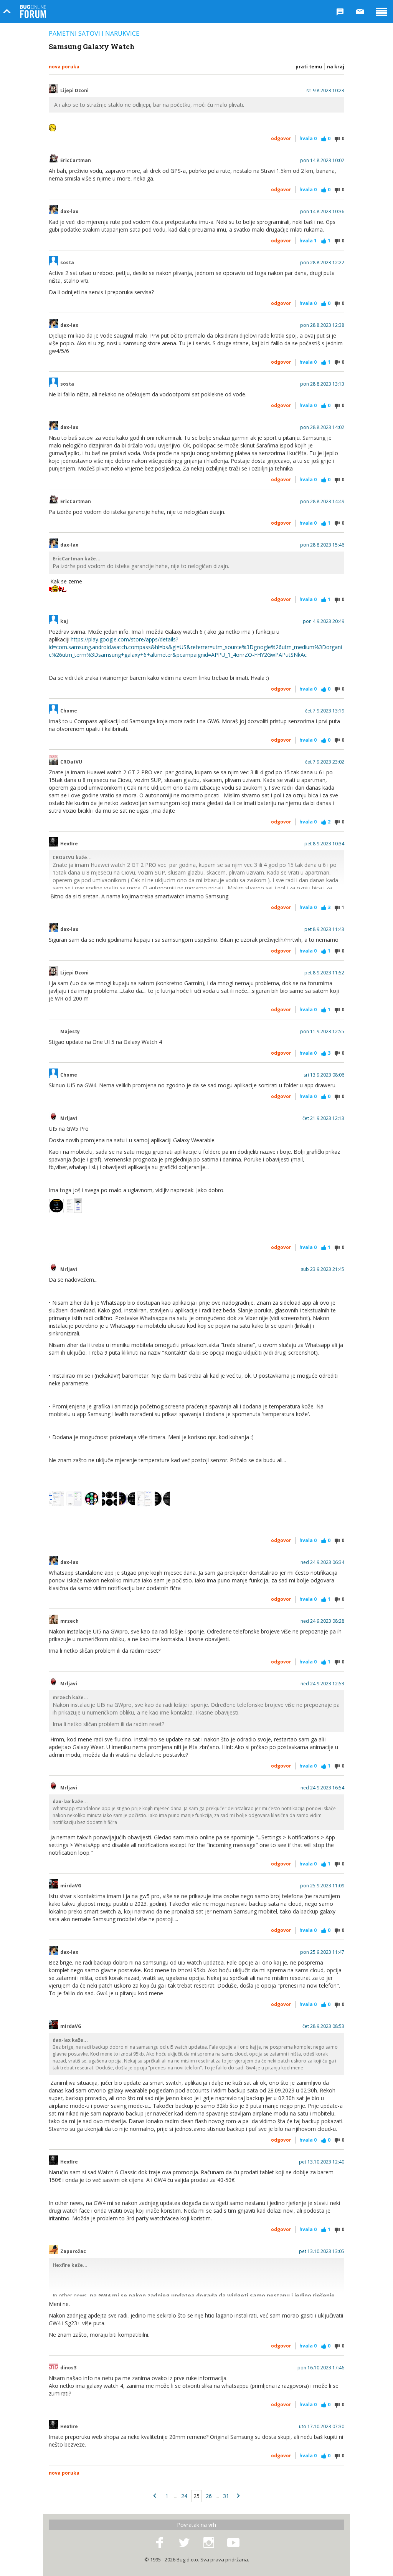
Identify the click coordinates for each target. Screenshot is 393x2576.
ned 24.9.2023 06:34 (322, 1562)
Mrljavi (69, 1118)
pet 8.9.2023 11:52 (324, 973)
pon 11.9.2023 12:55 (322, 1032)
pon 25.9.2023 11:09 (322, 1886)
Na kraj (336, 67)
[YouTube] (233, 2543)
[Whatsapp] (56, 1499)
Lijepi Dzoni (74, 91)
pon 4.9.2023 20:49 (324, 621)
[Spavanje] (127, 1499)
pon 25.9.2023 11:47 (322, 1952)
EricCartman (76, 161)
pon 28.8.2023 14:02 (322, 427)
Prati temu (309, 67)
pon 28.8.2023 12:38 (322, 325)
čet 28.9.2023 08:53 (323, 2026)
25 (196, 2496)
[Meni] (381, 12)
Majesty (70, 1032)
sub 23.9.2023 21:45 (323, 1269)
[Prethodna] (155, 2496)
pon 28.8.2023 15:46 (322, 545)
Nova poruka (64, 67)
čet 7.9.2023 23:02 (325, 762)
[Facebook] (160, 2543)
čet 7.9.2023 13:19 (325, 711)
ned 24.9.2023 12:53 (322, 1684)
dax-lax (69, 212)
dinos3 (68, 2368)
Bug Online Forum (33, 12)
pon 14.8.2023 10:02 (322, 161)
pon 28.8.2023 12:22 (322, 263)
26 (209, 2496)
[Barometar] (109, 1499)
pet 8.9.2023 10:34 (324, 844)
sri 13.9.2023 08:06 (324, 1075)
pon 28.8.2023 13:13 (322, 384)
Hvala (308, 138)
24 (184, 2496)
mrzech (69, 1621)
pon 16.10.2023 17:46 (321, 2368)
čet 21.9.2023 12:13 (323, 1118)
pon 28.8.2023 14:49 (322, 502)
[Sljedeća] (238, 2496)
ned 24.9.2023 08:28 (322, 1621)
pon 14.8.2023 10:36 (322, 212)
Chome (69, 711)
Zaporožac (73, 2251)
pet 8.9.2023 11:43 (324, 929)
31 (226, 2496)
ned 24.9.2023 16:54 (322, 1788)
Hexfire (69, 844)
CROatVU (71, 762)
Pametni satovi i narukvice (94, 33)
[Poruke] (360, 12)
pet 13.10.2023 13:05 (322, 2251)
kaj (64, 621)
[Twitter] (184, 2543)
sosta (67, 263)
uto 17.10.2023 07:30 (322, 2427)
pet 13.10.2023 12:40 (322, 2162)
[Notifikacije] (340, 12)
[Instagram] (209, 2543)
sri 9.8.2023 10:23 (325, 91)
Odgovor (281, 138)
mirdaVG (71, 1886)
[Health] (145, 1499)
